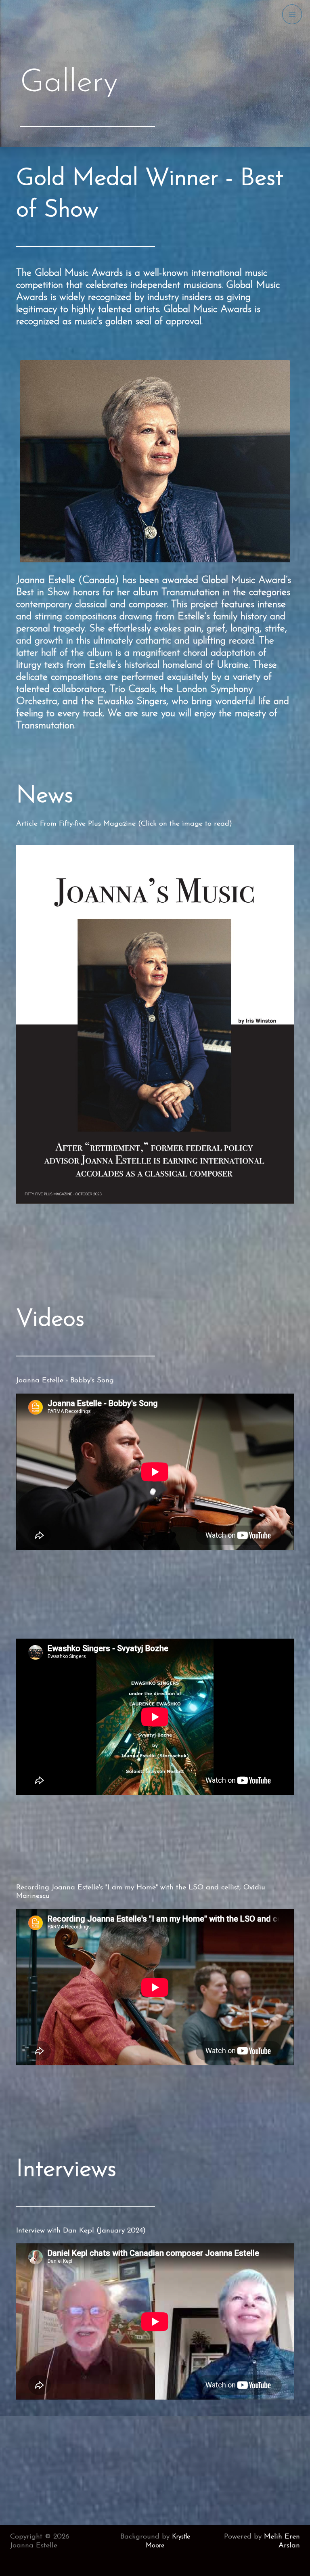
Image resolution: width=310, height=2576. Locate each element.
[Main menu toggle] (292, 14)
